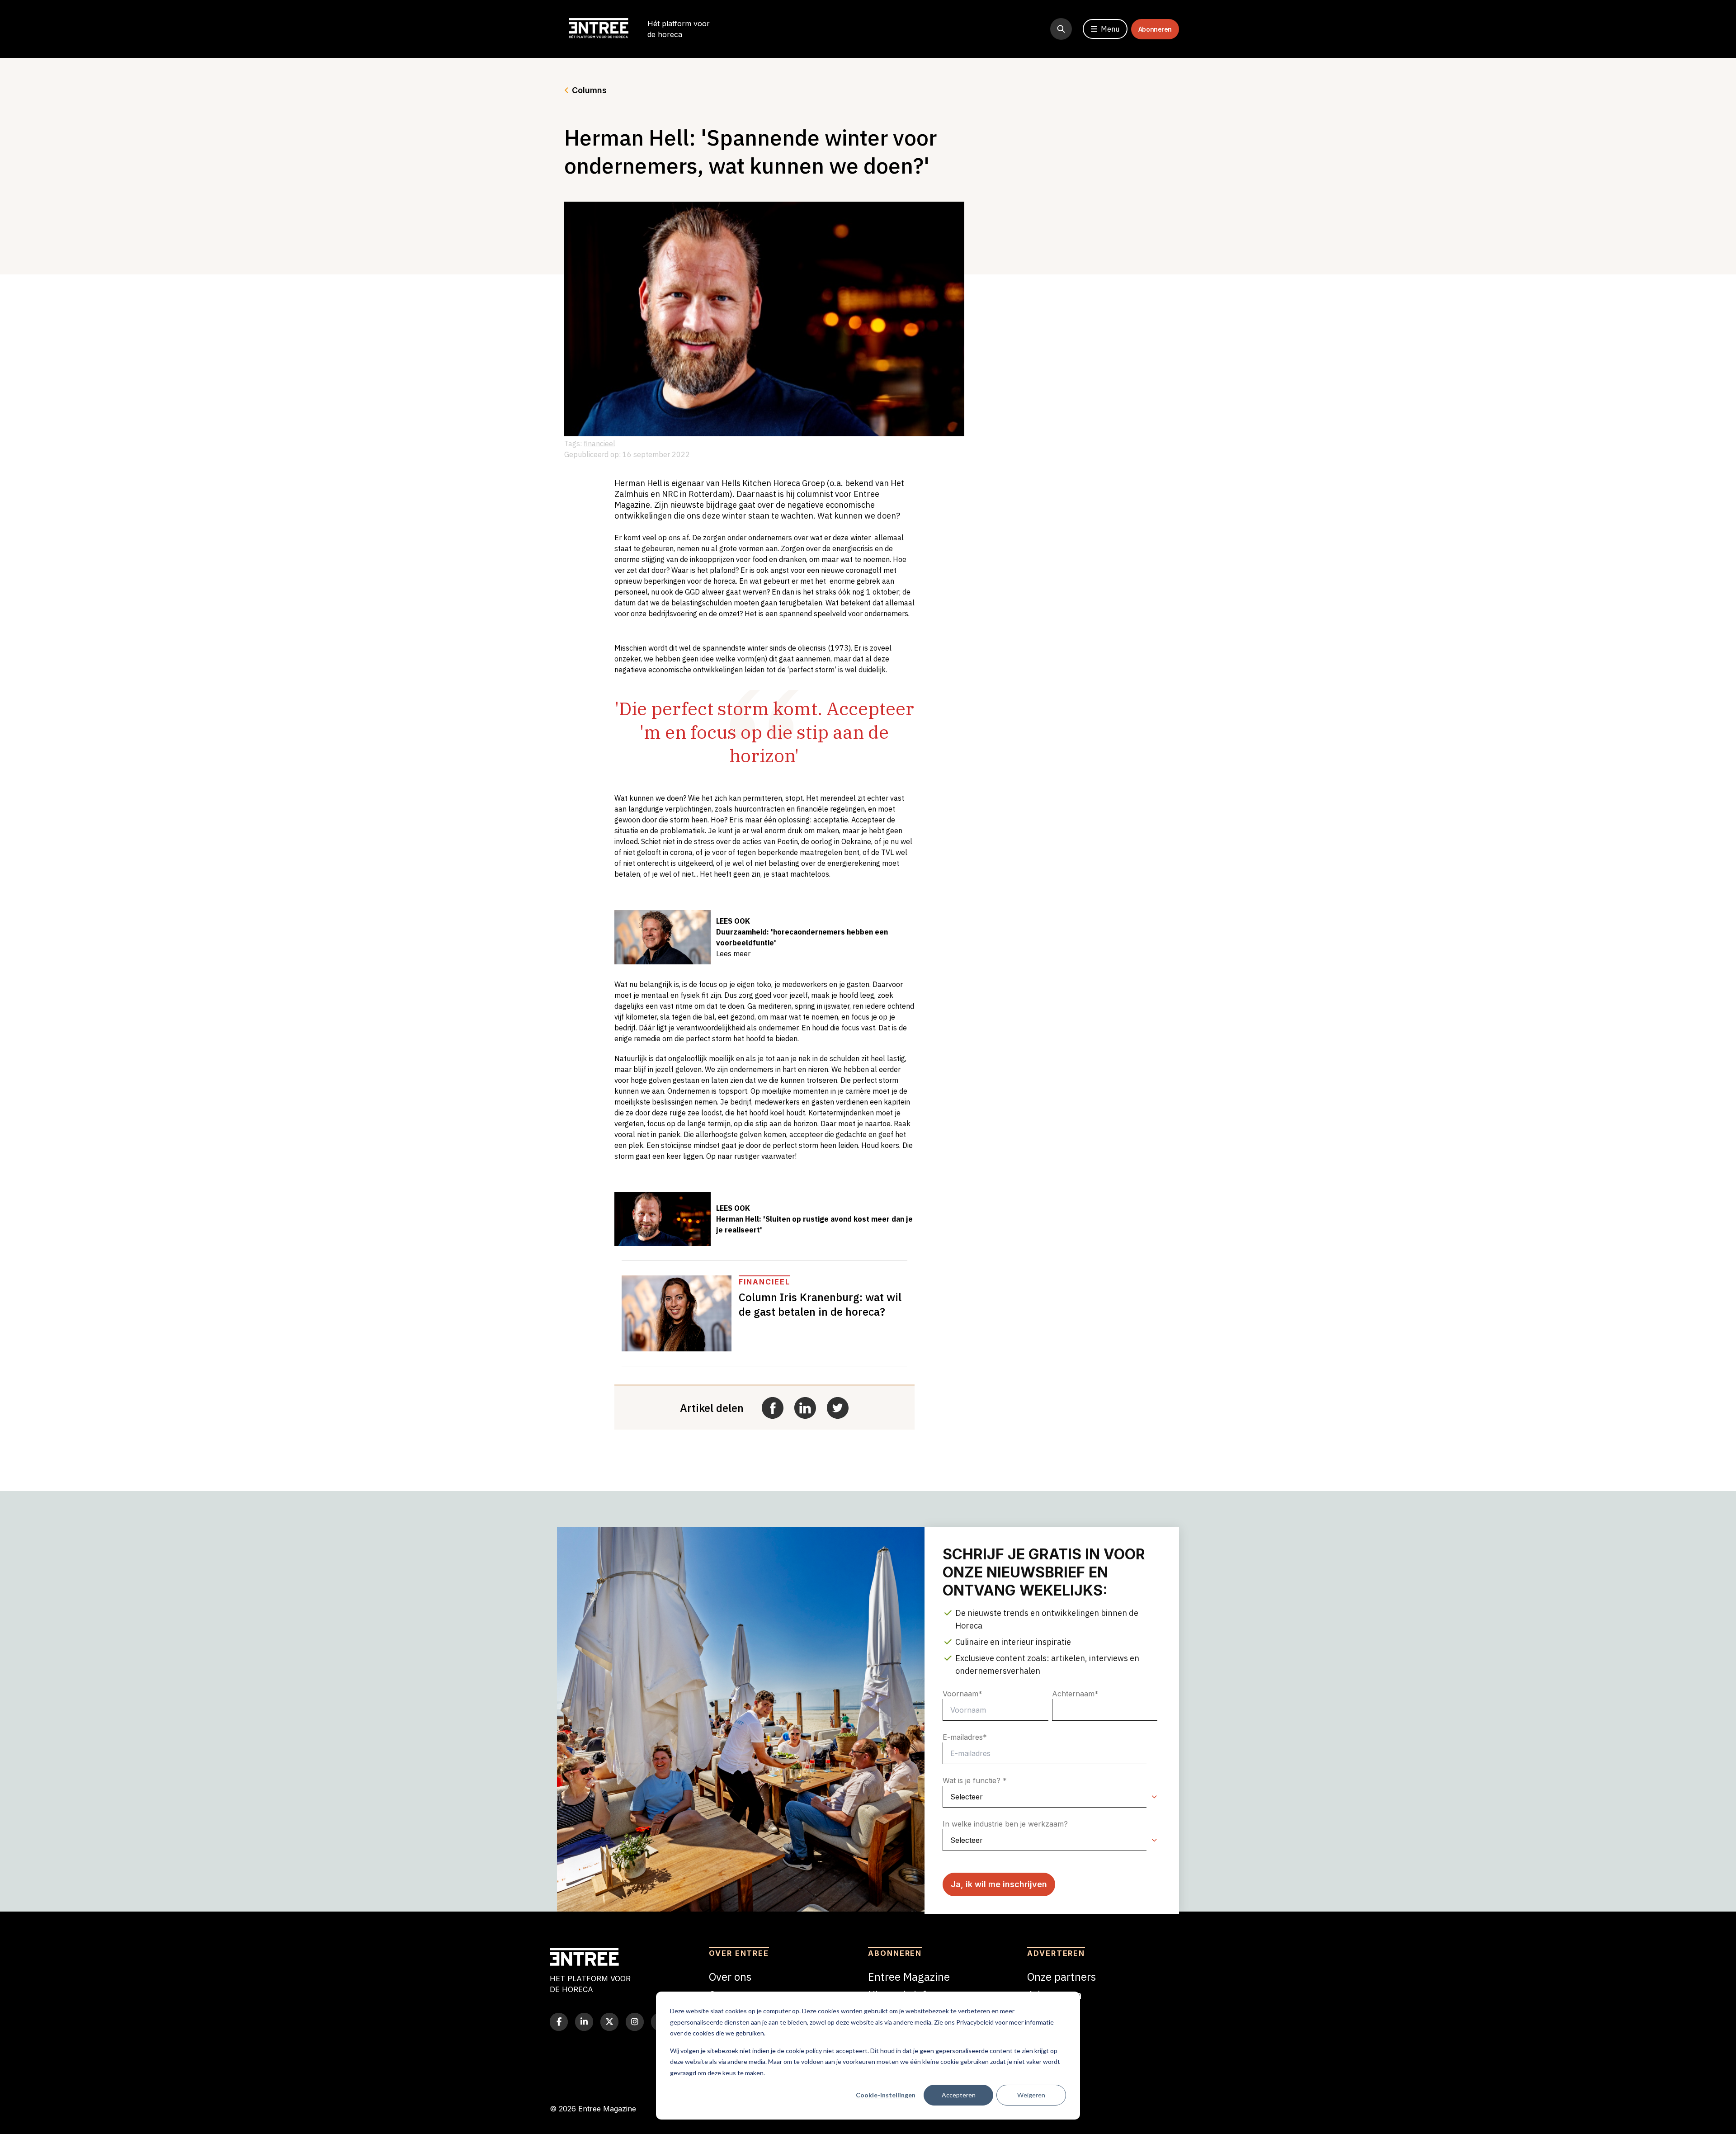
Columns (589, 90)
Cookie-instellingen (886, 2095)
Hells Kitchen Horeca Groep (773, 483)
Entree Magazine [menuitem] (909, 1977)
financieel (599, 444)
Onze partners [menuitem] (1061, 1977)
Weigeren (1031, 2095)
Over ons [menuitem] (730, 1977)
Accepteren (959, 2095)
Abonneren (1155, 29)
